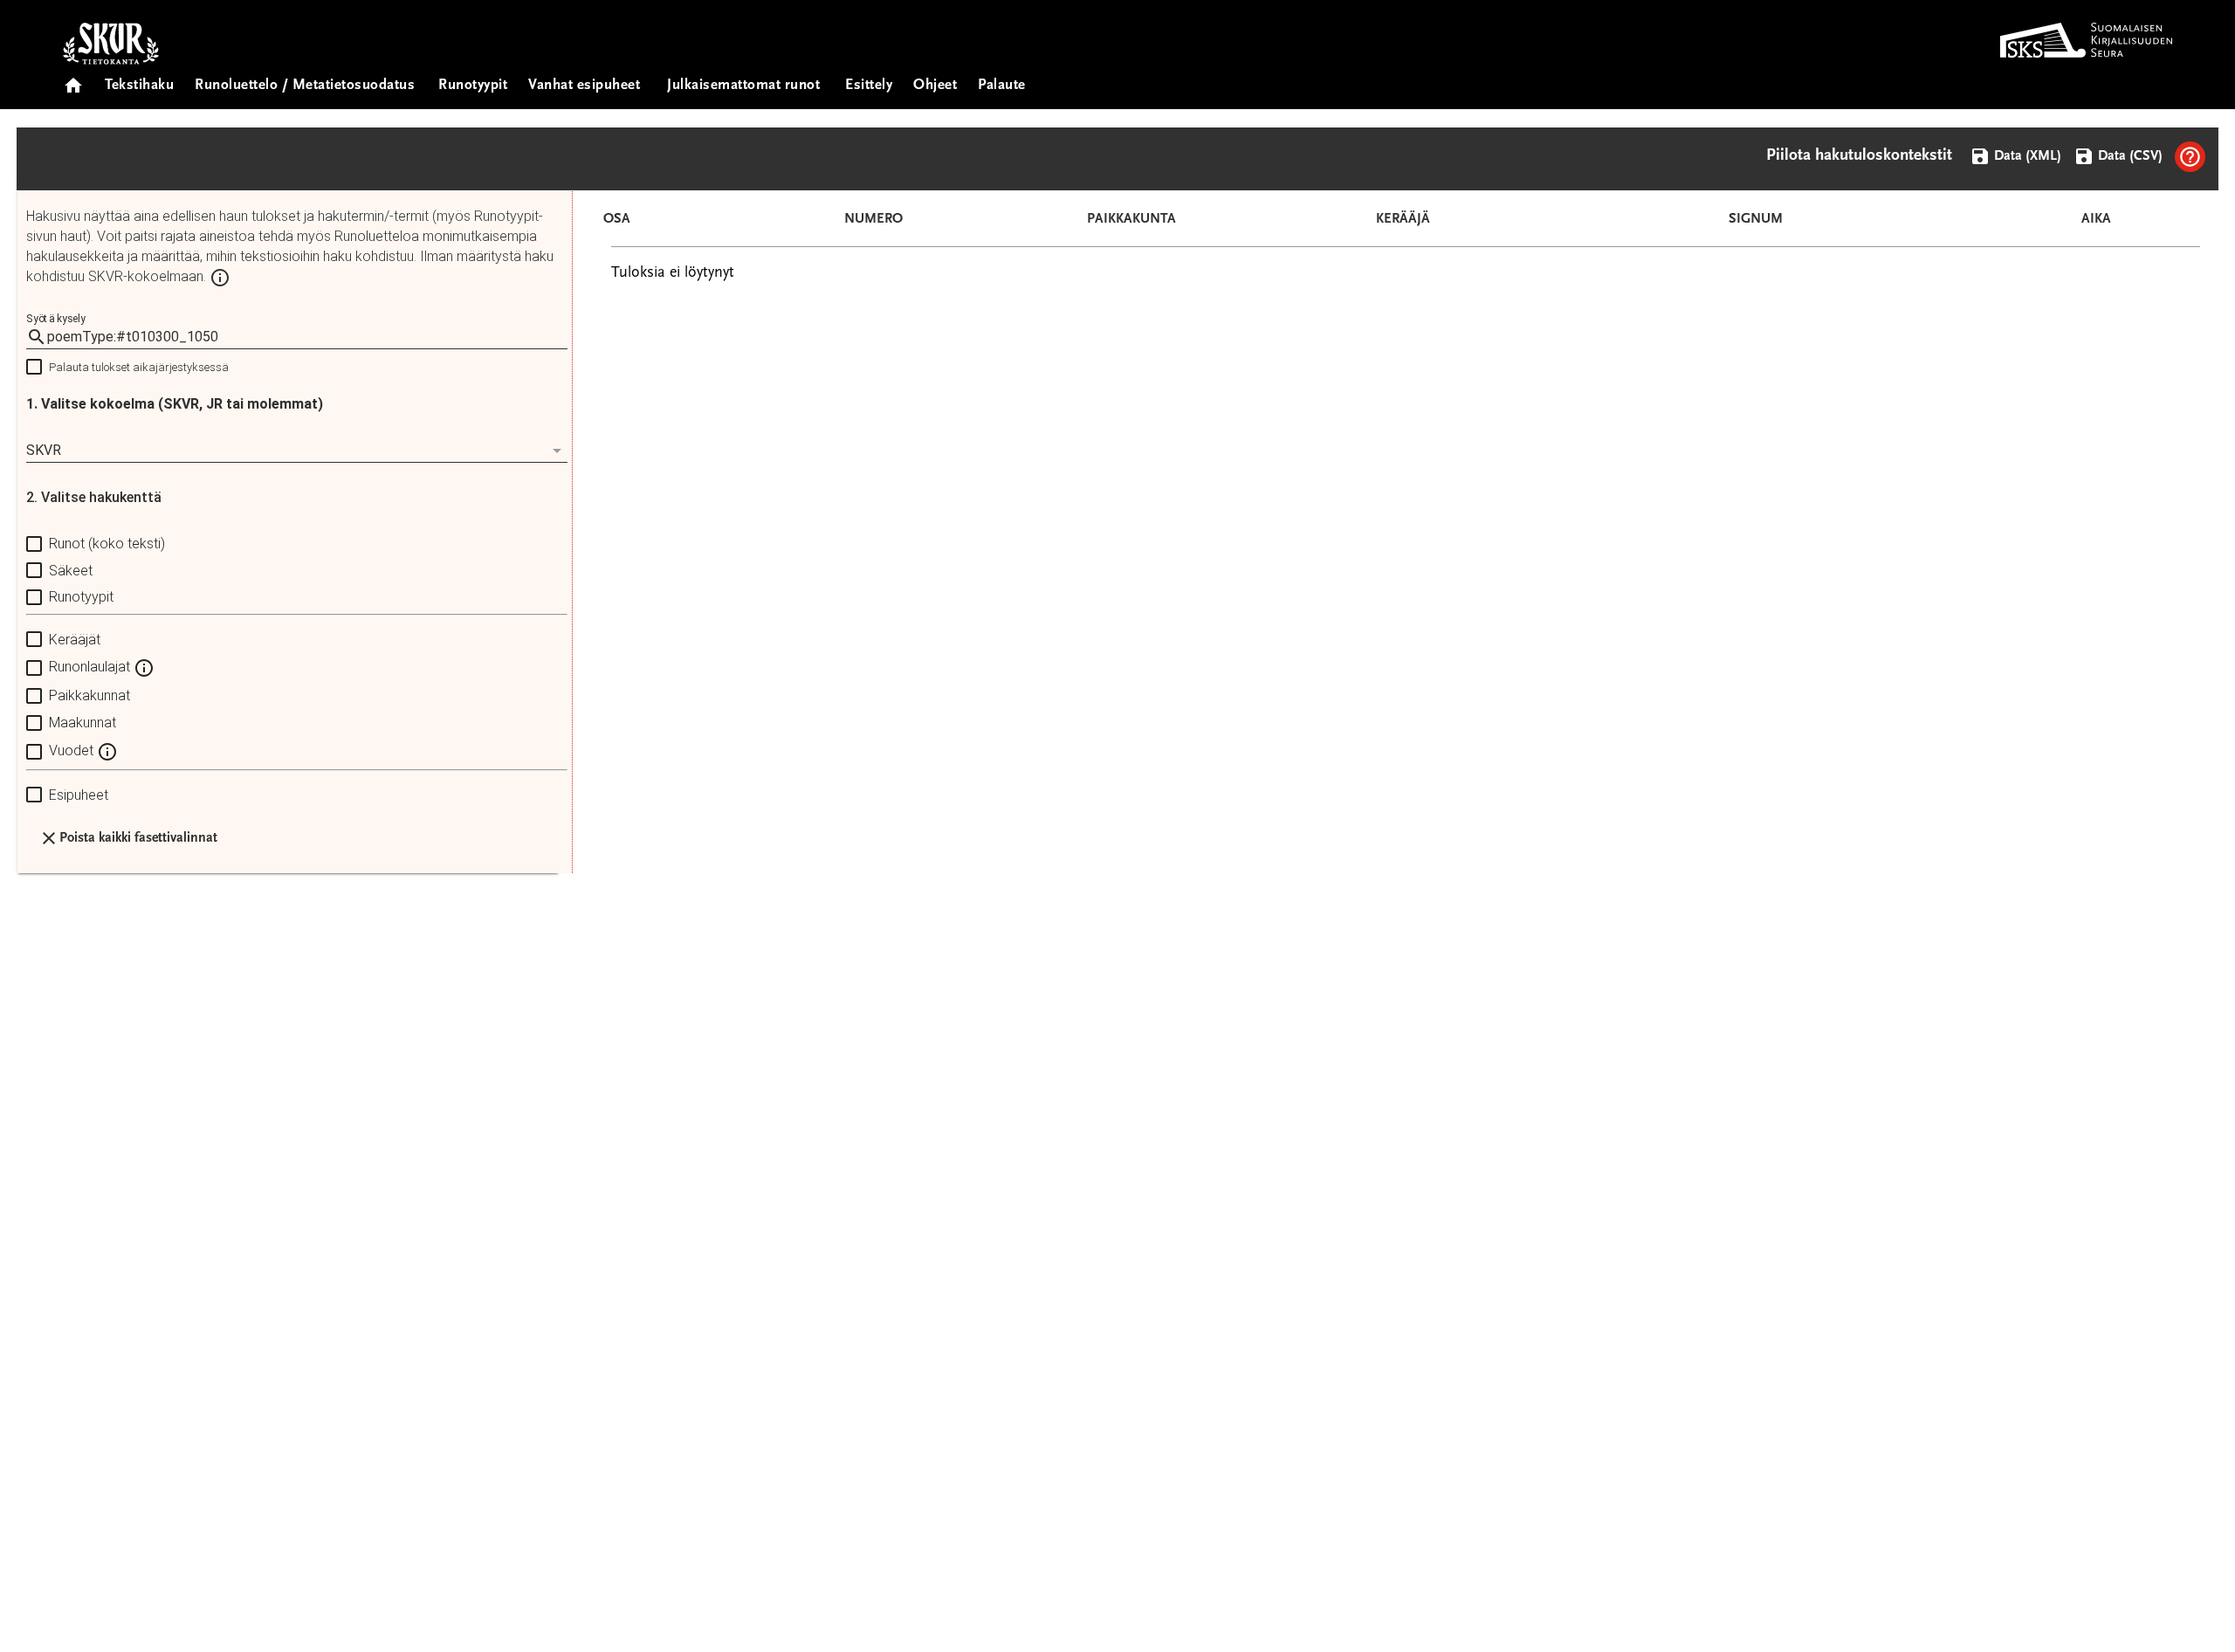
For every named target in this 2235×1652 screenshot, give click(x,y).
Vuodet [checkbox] (73, 750)
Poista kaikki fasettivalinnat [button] (138, 838)
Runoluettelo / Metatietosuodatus (305, 86)
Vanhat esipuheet (584, 86)
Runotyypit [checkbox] (81, 597)
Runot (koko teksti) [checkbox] (107, 544)
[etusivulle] (73, 80)
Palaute (1002, 86)
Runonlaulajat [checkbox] (91, 668)
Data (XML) (2026, 156)
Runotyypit (473, 86)
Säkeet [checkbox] (71, 571)
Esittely (869, 86)
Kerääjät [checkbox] (75, 640)
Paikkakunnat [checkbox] (89, 695)
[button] (2190, 157)
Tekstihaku (139, 86)
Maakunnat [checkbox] (83, 723)
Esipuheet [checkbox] (79, 795)
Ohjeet (935, 86)
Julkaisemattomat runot (743, 86)
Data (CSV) (2128, 156)
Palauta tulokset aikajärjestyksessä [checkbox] (139, 367)
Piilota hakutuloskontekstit (1859, 156)
